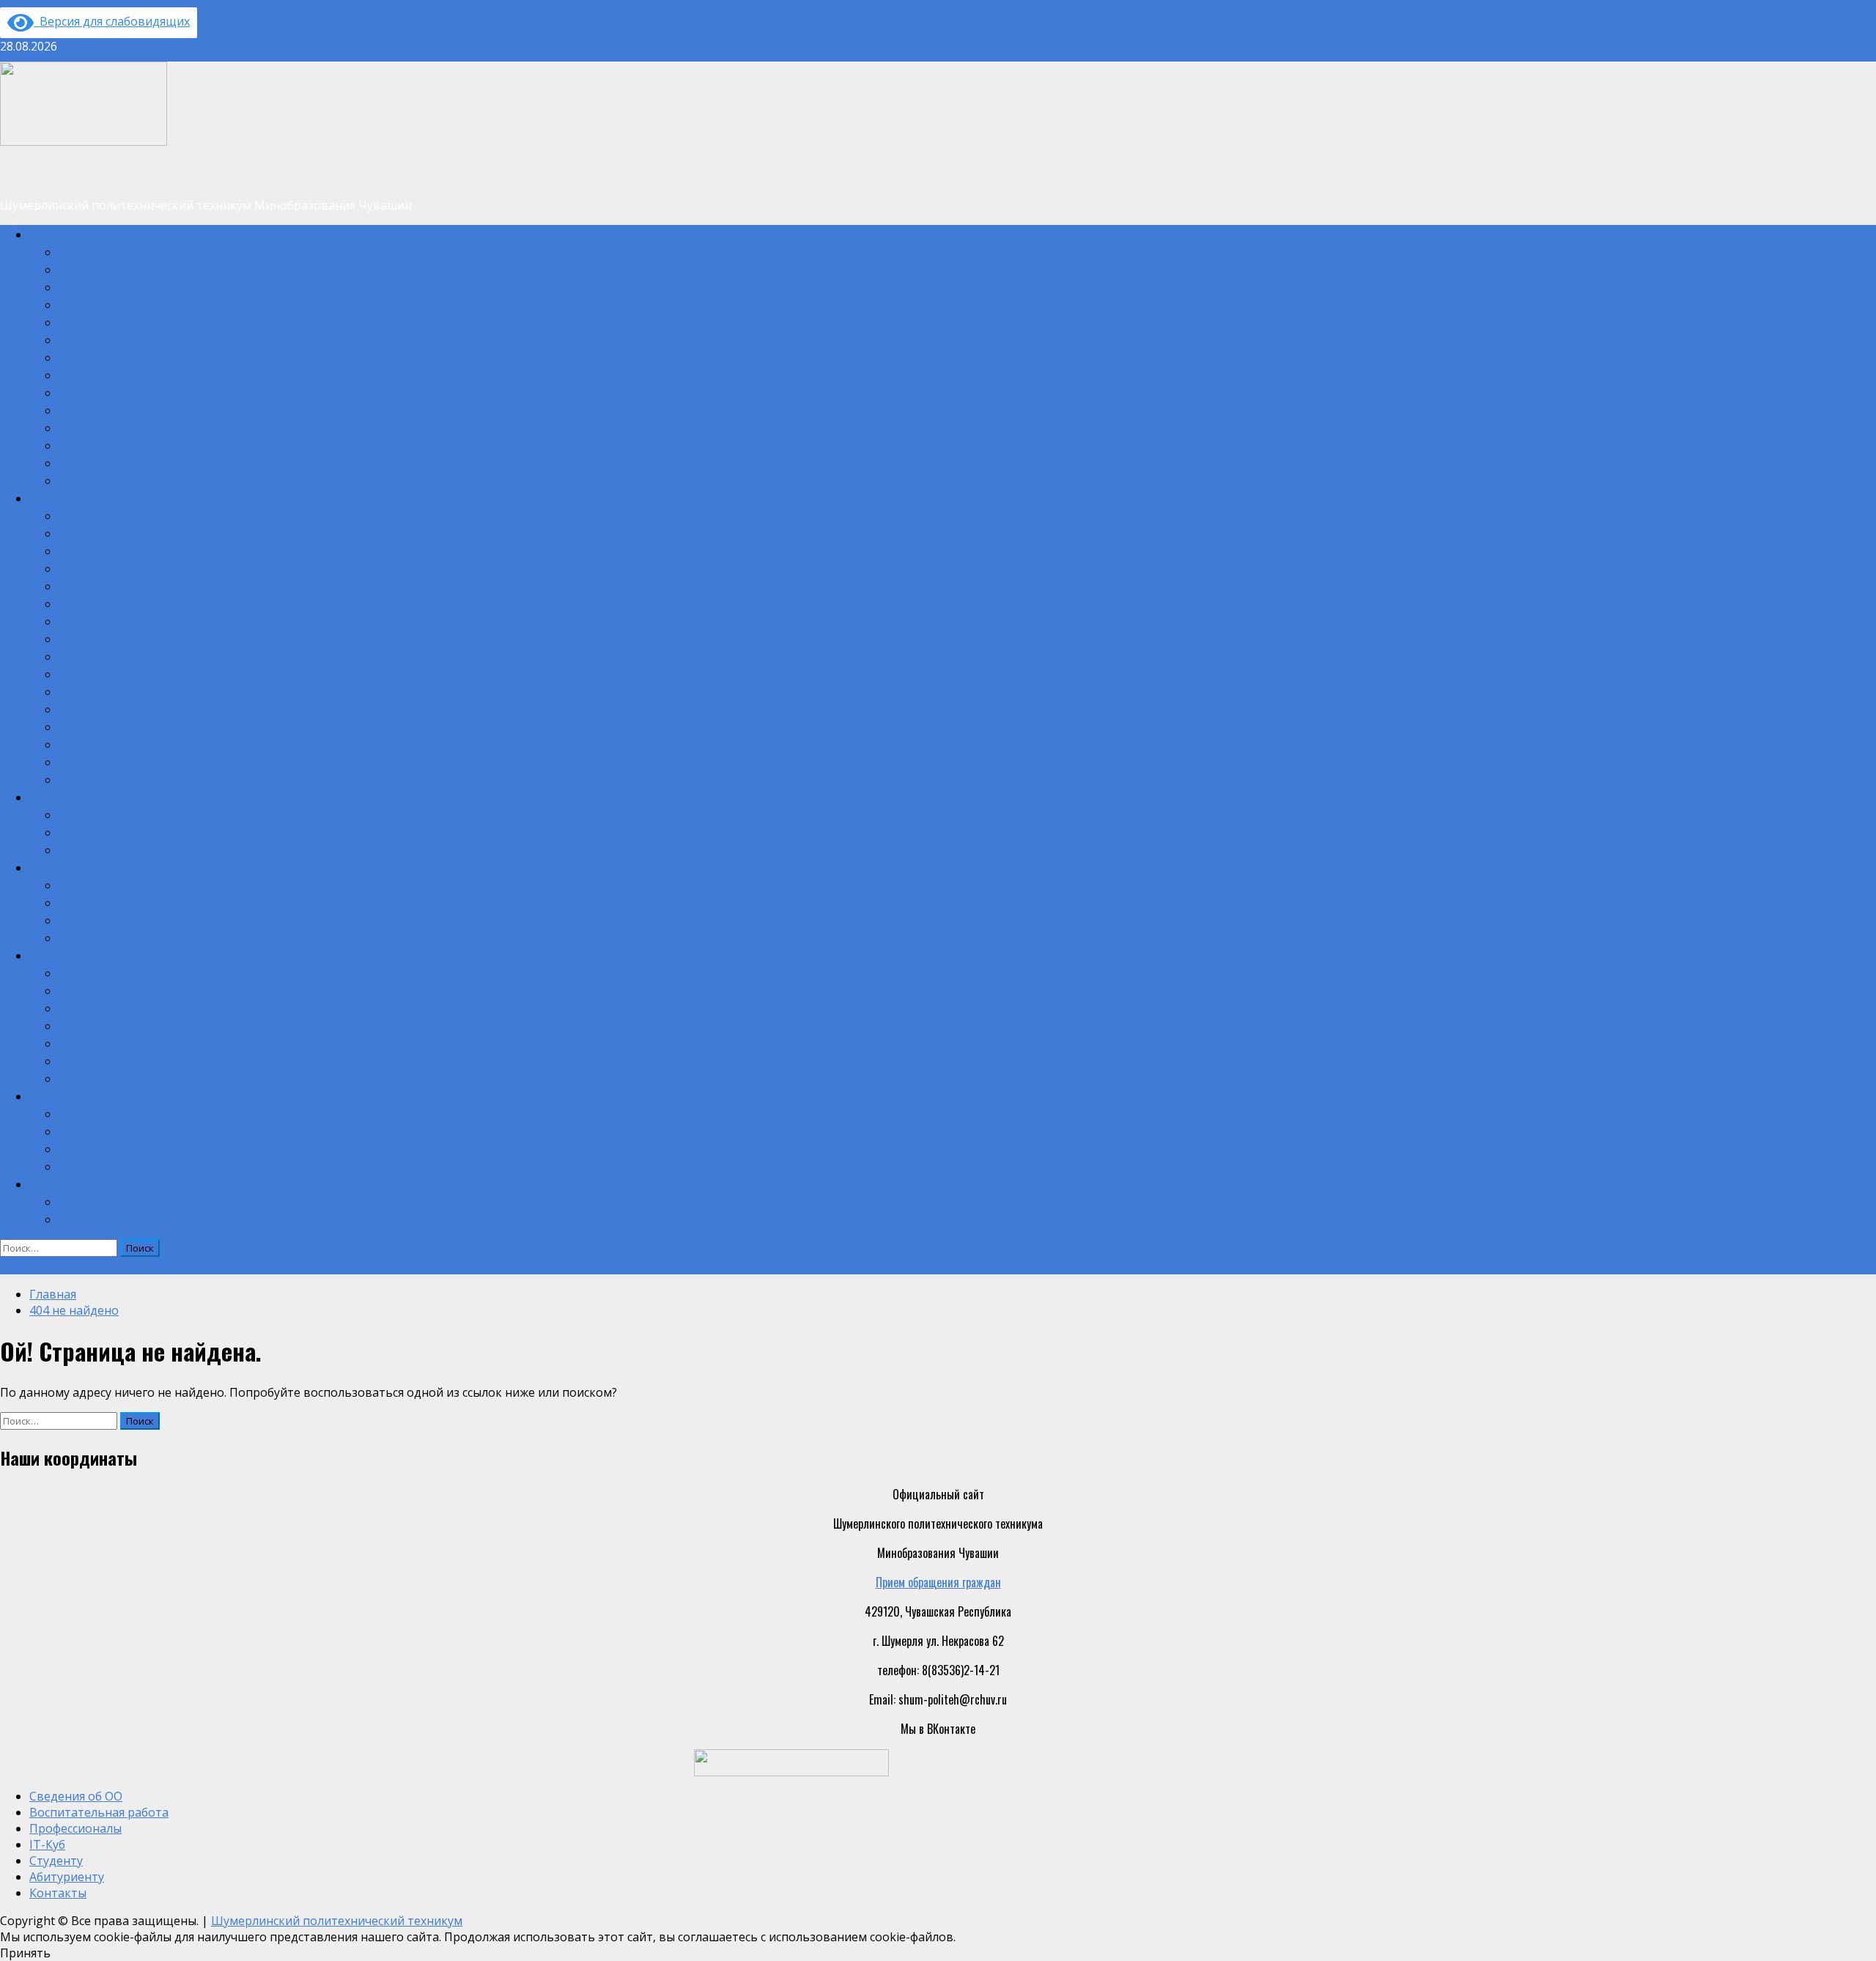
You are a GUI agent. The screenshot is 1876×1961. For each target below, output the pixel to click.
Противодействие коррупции (126, 1060)
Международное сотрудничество (135, 445)
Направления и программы (121, 937)
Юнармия (80, 744)
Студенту (51, 955)
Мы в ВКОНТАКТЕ (98, 709)
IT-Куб (44, 867)
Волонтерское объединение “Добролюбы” (155, 691)
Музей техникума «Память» (123, 603)
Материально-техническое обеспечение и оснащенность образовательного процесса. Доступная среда (299, 357)
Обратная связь (95, 1201)
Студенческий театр (106, 656)
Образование (88, 304)
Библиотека (86, 972)
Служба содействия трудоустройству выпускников (176, 1043)
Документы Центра (103, 920)
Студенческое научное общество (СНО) (149, 726)
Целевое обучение (101, 1131)
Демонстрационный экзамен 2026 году (151, 814)
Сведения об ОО (67, 234)
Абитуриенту (58, 1096)
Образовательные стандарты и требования (159, 480)
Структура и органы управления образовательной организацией (207, 269)
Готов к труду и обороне (113, 1008)
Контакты (52, 1183)
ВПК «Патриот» (94, 779)
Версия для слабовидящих (112, 21)
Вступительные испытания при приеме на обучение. (181, 1113)
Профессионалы (67, 797)
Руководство (88, 322)
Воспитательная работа (84, 498)
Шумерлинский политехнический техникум (337, 1921)
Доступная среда (99, 761)
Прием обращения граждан (938, 1582)
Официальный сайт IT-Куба (123, 885)
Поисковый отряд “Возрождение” (137, 586)
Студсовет (82, 638)
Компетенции (90, 1148)
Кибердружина (92, 673)
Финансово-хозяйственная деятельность (155, 392)
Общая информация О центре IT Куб (143, 902)
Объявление (28, 1266)
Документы (85, 287)
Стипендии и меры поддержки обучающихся (163, 427)
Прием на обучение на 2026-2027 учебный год (168, 1166)
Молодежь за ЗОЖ (101, 1025)
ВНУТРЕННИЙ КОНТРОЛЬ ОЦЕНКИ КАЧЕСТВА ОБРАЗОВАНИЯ (195, 1219)
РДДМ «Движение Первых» (123, 568)
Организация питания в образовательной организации (187, 462)
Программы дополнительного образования (157, 550)
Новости (78, 832)
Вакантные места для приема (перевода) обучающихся (187, 410)
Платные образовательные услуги (137, 374)
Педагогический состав (113, 339)
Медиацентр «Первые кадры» (129, 533)
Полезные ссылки (100, 1078)
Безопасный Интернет (110, 990)
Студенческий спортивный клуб (133, 621)
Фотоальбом (87, 849)
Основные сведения (106, 251)
